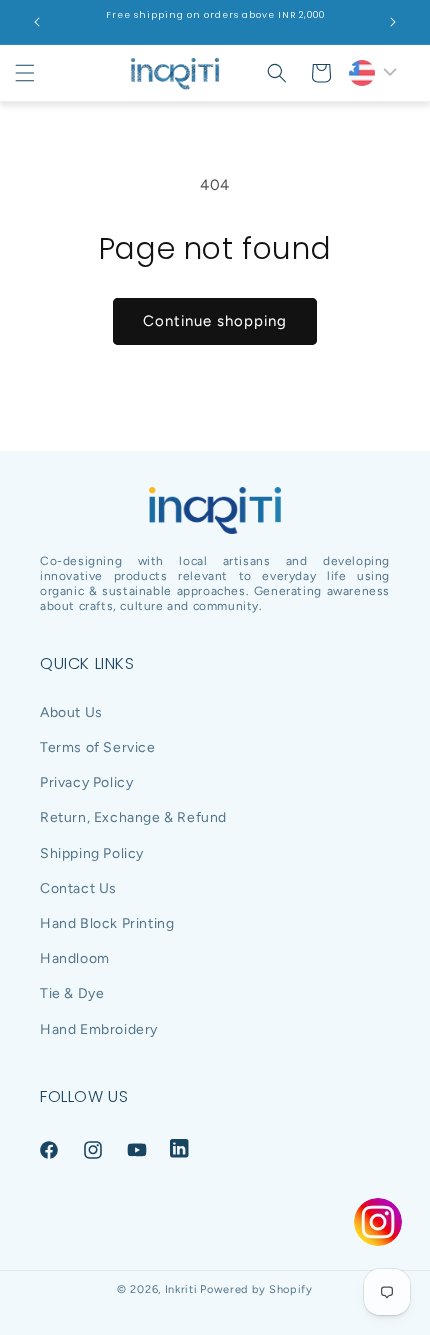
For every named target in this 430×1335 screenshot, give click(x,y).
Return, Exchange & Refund (133, 817)
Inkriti (181, 1289)
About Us (71, 712)
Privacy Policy (86, 782)
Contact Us (78, 888)
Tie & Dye (72, 993)
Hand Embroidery (99, 1029)
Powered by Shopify (256, 1289)
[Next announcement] (393, 22)
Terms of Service (98, 747)
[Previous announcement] (37, 22)
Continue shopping (215, 321)
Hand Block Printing (107, 923)
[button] (25, 73)
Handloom (75, 958)
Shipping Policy (92, 853)
